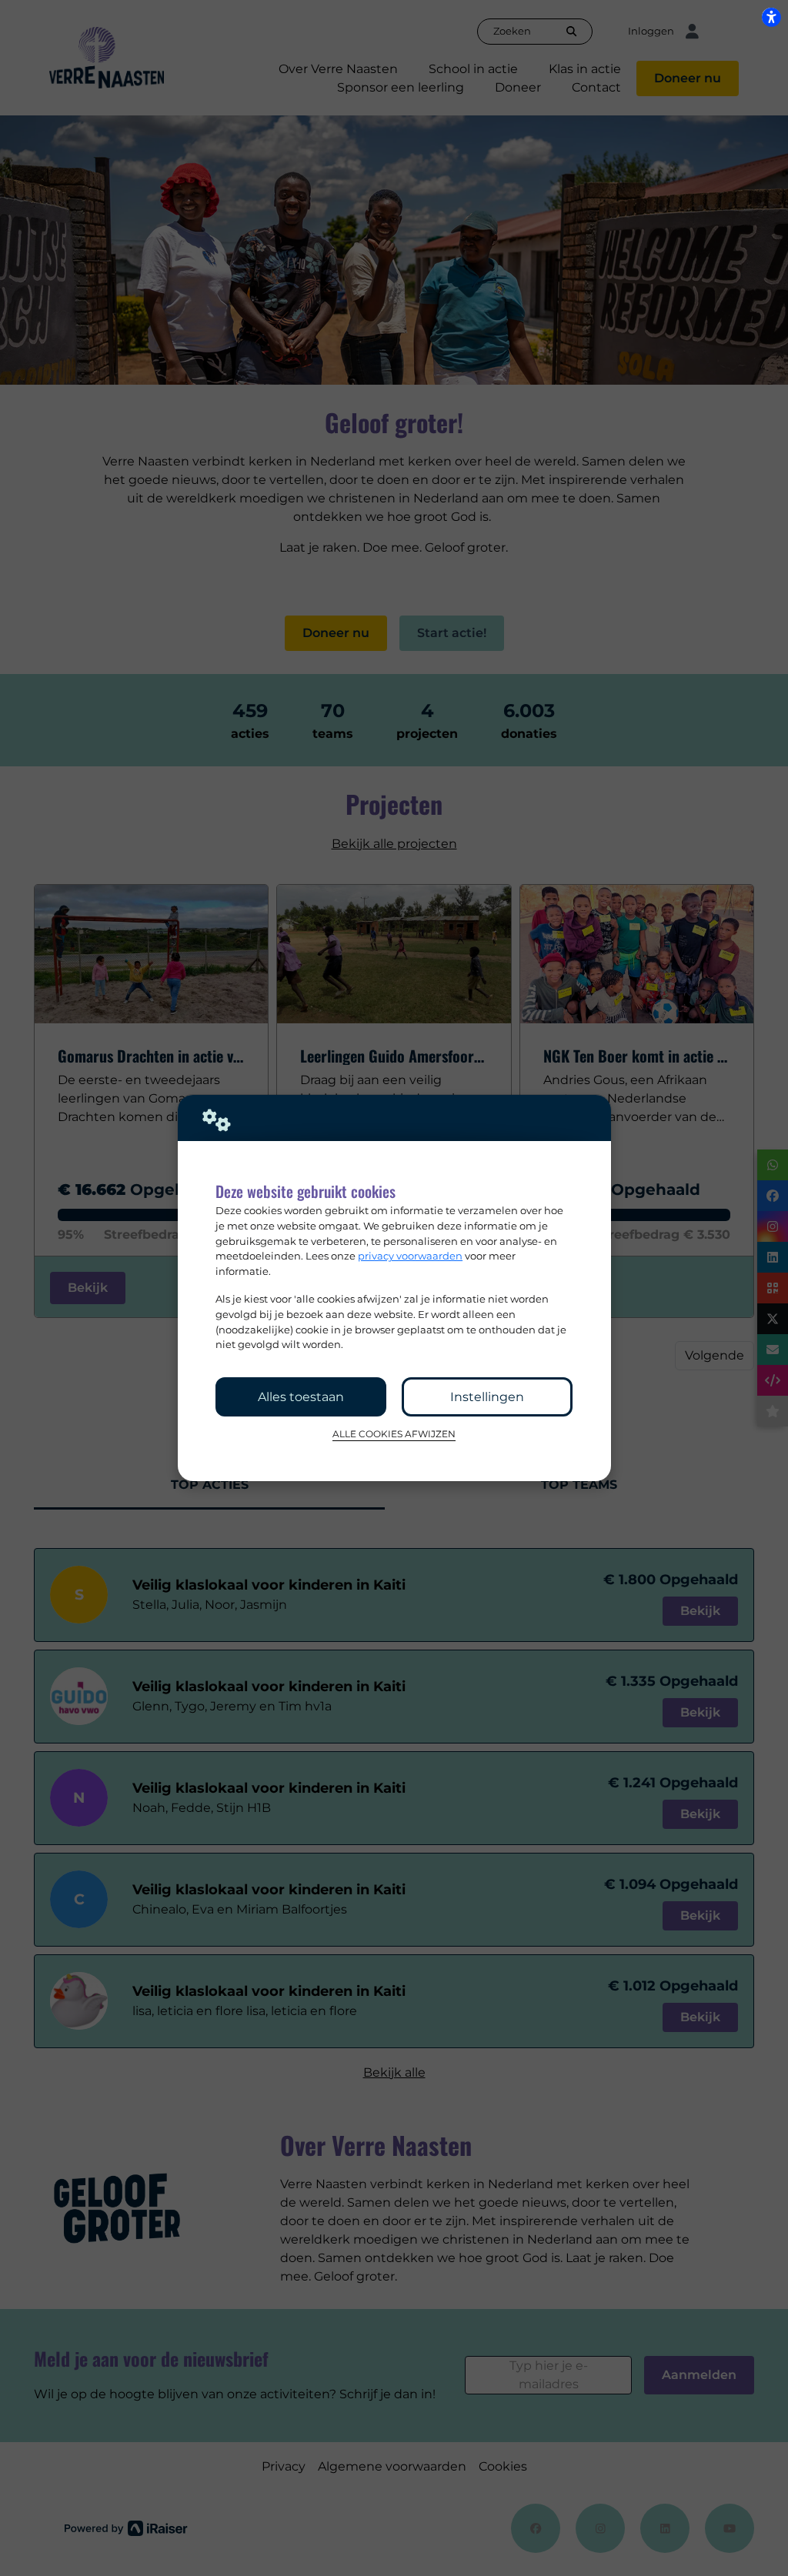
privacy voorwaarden (410, 1256)
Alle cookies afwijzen (394, 1434)
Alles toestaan (301, 1397)
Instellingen (487, 1397)
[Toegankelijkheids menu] (771, 17)
